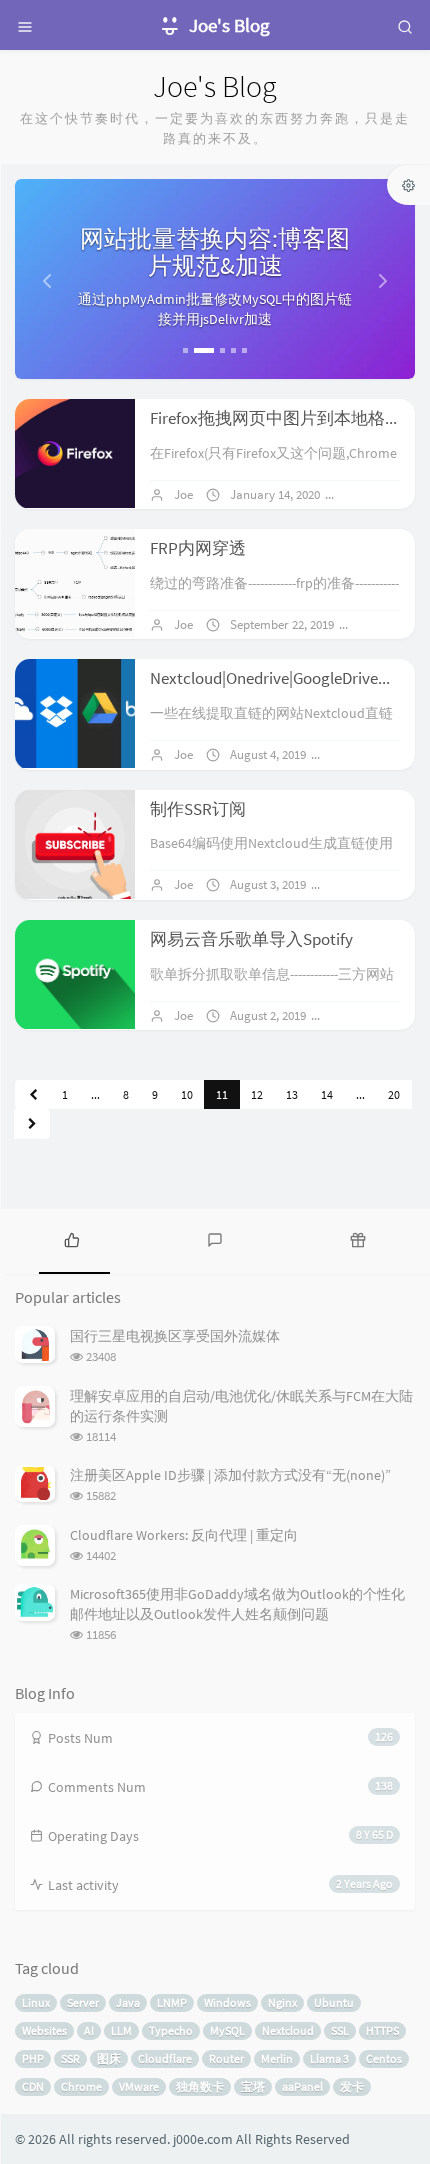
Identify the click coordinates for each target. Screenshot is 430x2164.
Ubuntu (334, 2002)
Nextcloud (288, 2030)
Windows (227, 2002)
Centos (384, 2058)
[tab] (71, 1239)
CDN (33, 2086)
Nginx (282, 2002)
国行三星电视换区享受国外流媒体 (175, 1336)
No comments (379, 754)
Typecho (171, 2030)
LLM (121, 2030)
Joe (183, 494)
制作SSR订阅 (198, 809)
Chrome (81, 2086)
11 (222, 1094)
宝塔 (253, 2086)
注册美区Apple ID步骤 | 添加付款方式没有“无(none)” (230, 1475)
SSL (340, 2030)
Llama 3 (329, 2058)
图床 (109, 2058)
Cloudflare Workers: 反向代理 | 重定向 (184, 1535)
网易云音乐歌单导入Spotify (251, 939)
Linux (36, 2002)
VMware (139, 2086)
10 (187, 1094)
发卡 (352, 2086)
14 (327, 1094)
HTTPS (382, 2030)
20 (394, 1094)
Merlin (277, 2058)
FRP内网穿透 (198, 548)
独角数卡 (200, 2086)
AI (89, 2030)
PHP (33, 2058)
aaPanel (302, 2086)
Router (226, 2058)
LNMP (172, 2002)
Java (128, 2002)
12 (257, 1094)
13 (292, 1094)
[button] (45, 279)
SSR (70, 2058)
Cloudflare (165, 2058)
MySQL (227, 2030)
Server (83, 2002)
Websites (44, 2030)
